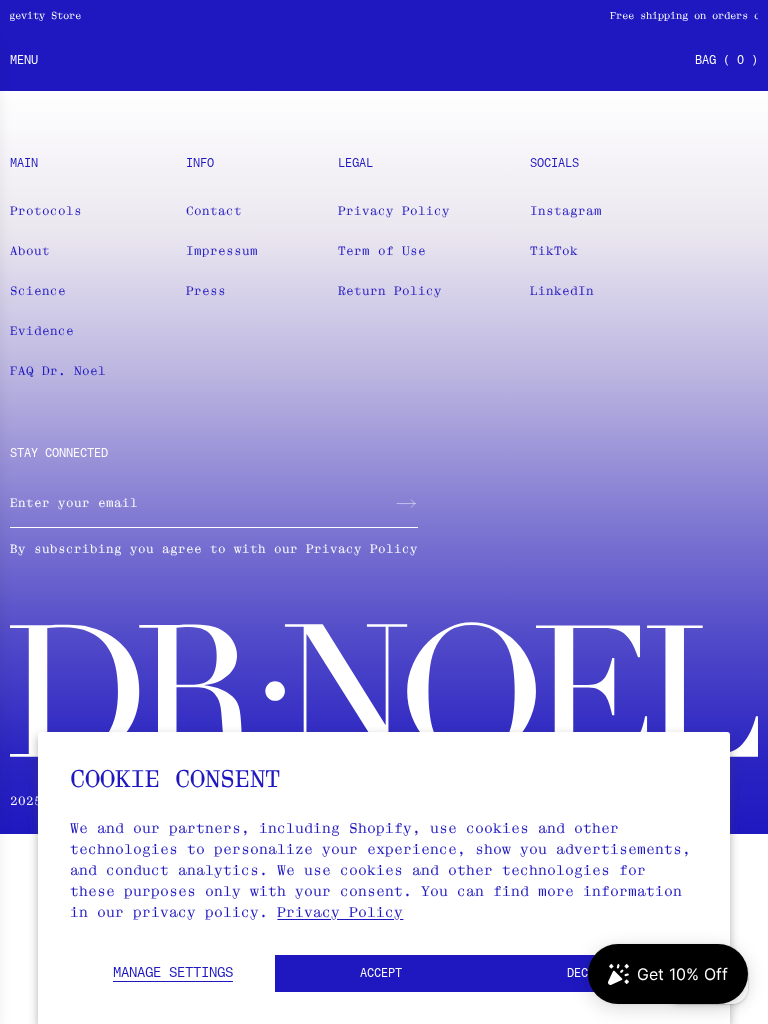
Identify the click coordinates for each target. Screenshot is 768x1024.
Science (38, 290)
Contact (214, 210)
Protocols (46, 210)
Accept (381, 974)
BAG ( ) (726, 61)
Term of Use (382, 250)
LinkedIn (562, 290)
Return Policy (390, 290)
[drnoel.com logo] (383, 61)
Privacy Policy (340, 912)
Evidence (42, 330)
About (30, 250)
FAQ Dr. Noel (58, 370)
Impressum (222, 250)
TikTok (554, 250)
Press (206, 290)
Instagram (566, 210)
